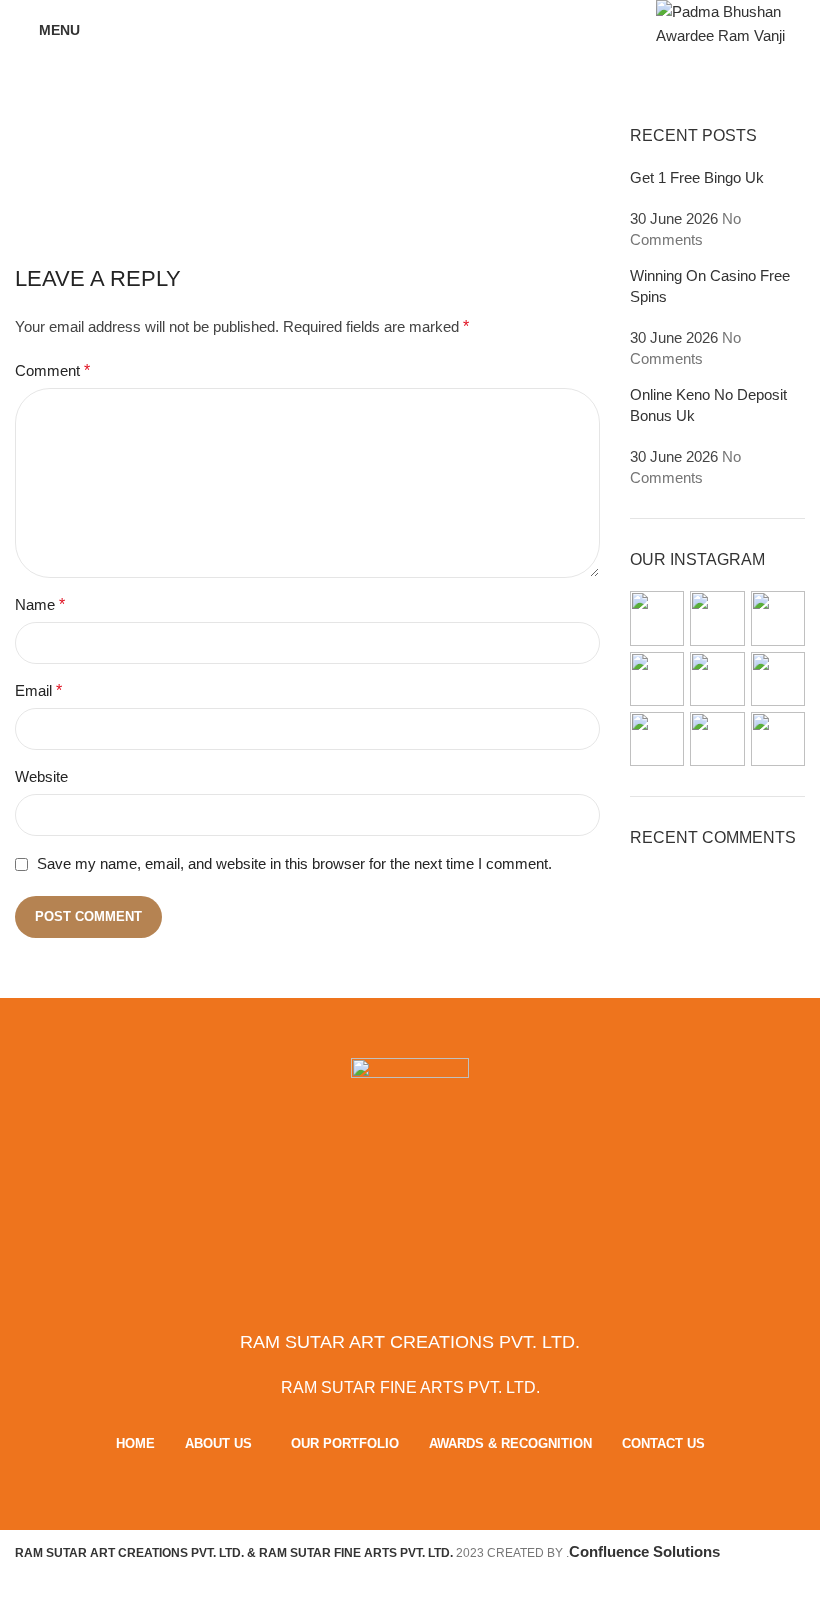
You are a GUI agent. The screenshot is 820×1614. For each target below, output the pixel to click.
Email (38, 690)
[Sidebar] (25, 1589)
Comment (52, 370)
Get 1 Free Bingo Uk (697, 177)
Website (41, 776)
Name (40, 604)
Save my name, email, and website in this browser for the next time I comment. (294, 863)
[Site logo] (730, 23)
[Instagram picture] (657, 618)
